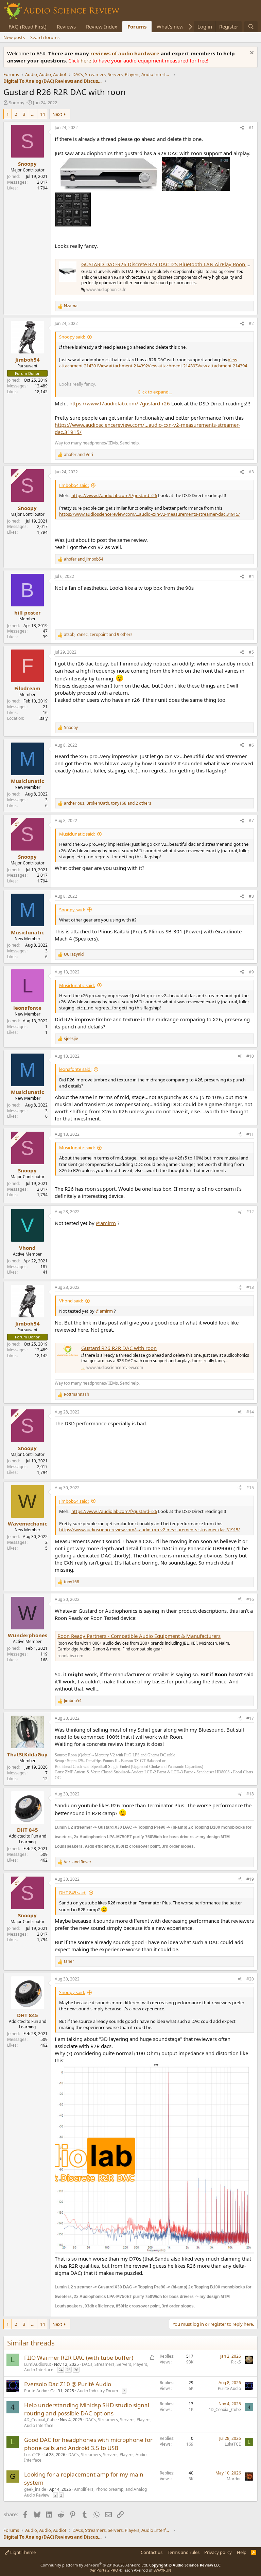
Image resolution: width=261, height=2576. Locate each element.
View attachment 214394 (222, 366)
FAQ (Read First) (28, 26)
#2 (251, 323)
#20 (250, 1979)
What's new (170, 26)
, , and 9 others (98, 635)
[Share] (242, 128)
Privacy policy (218, 2552)
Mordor (234, 2479)
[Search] (251, 27)
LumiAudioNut (38, 2364)
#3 (251, 472)
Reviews (66, 26)
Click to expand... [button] (155, 392)
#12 (250, 1212)
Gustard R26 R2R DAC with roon (119, 1348)
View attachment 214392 (123, 366)
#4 (251, 576)
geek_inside (35, 2489)
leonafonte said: (75, 1069)
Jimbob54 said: (74, 485)
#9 (251, 972)
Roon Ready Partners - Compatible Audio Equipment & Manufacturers (139, 1636)
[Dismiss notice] (251, 53)
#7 (251, 820)
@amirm (106, 1223)
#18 (250, 1794)
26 (76, 2370)
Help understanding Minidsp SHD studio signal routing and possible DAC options (87, 2409)
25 (68, 2370)
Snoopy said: (72, 337)
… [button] (33, 114)
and (79, 455)
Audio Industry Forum (98, 2391)
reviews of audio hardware (126, 53)
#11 (250, 1134)
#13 (250, 1287)
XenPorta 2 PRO (104, 2570)
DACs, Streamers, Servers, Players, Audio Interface (86, 2367)
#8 (251, 896)
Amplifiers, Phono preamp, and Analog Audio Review (85, 2492)
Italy (43, 718)
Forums (137, 26)
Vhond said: (71, 1301)
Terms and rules (184, 2552)
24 (60, 2370)
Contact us (152, 2552)
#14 (250, 1412)
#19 (250, 1879)
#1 (251, 127)
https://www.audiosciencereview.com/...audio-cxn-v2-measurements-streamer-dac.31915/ (150, 514)
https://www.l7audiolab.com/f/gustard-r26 (120, 403)
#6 (251, 745)
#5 (251, 652)
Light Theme (22, 2552)
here (86, 60)
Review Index (102, 26)
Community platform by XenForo (94, 2565)
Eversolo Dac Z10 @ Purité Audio (68, 2384)
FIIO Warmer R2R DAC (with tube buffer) (79, 2358)
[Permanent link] (198, 1846)
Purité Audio (36, 2391)
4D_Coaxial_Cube (40, 2420)
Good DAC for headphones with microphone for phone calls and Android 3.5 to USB (88, 2444)
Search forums (45, 37)
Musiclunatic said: (77, 834)
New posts (14, 37)
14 (42, 114)
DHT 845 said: (73, 1893)
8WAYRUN (162, 2570)
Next (57, 114)
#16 (250, 1599)
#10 (250, 1056)
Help (242, 2552)
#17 (250, 1718)
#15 (250, 1488)
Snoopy (17, 103)
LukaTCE (32, 2455)
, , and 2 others (108, 803)
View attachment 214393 (173, 366)
